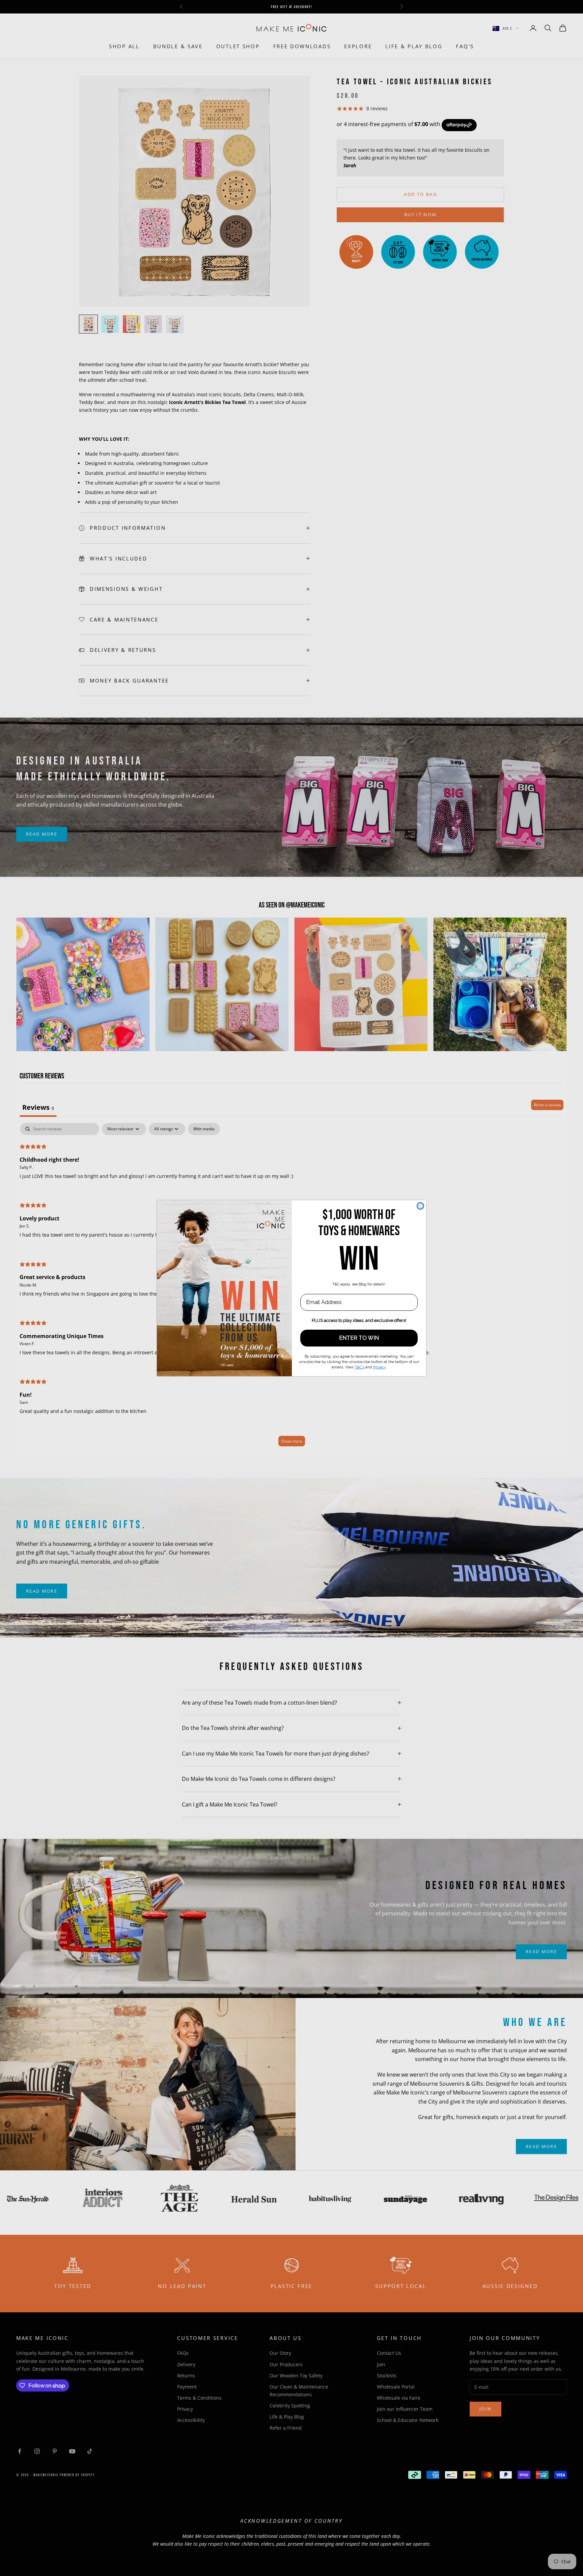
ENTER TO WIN (359, 1338)
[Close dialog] (420, 1206)
